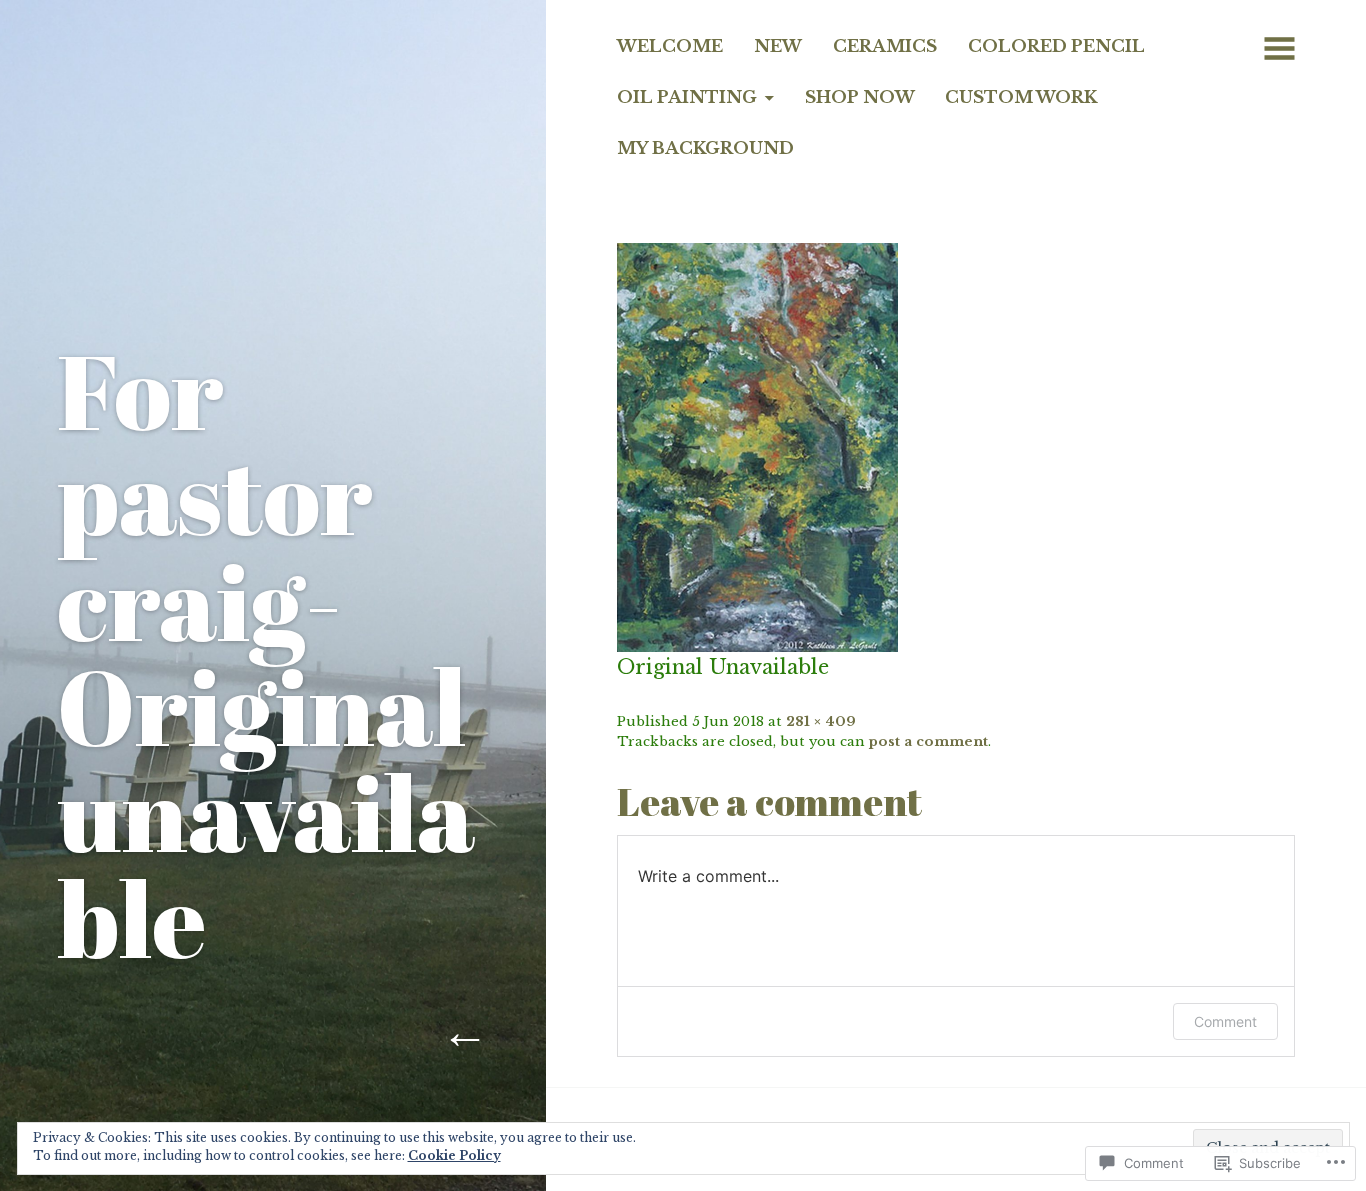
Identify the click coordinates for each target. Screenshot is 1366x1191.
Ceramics (885, 46)
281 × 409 (821, 721)
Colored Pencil (1056, 46)
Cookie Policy (454, 1155)
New (778, 46)
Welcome (670, 46)
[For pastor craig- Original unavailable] (757, 446)
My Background (705, 148)
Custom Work (1021, 97)
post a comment (928, 741)
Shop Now (860, 97)
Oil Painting (687, 97)
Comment (1225, 1021)
